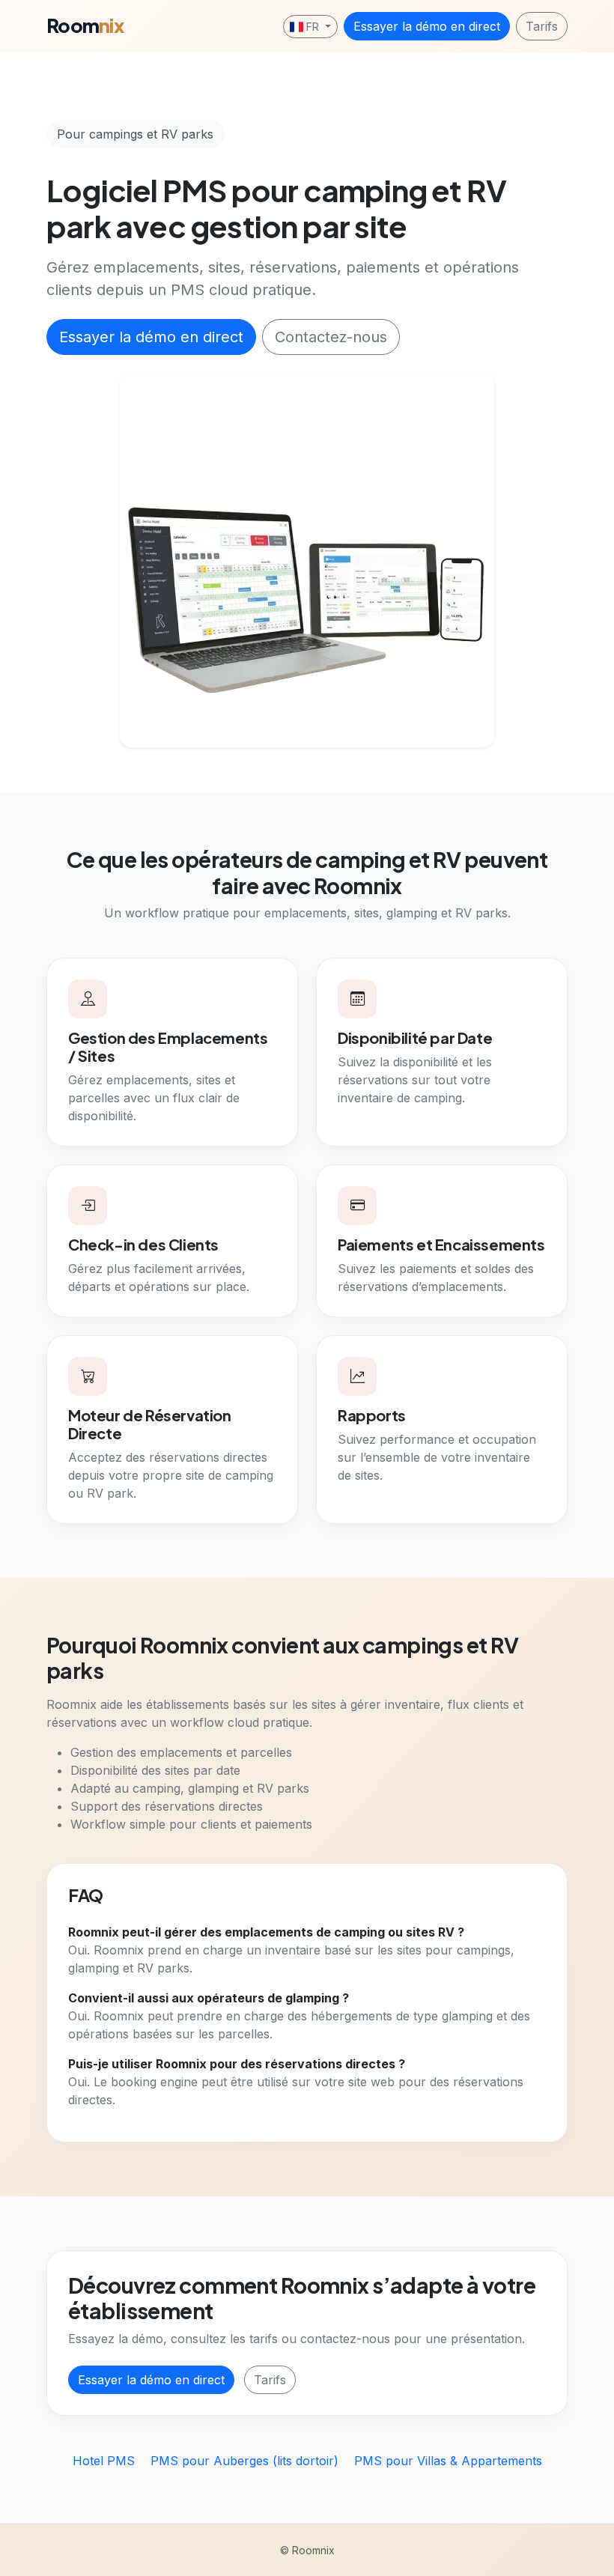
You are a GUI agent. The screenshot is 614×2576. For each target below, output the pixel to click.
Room (85, 25)
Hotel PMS (106, 2461)
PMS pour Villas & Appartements (448, 2461)
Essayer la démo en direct (427, 26)
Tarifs (542, 26)
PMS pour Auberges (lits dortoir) (246, 2461)
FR (313, 27)
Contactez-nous (331, 337)
